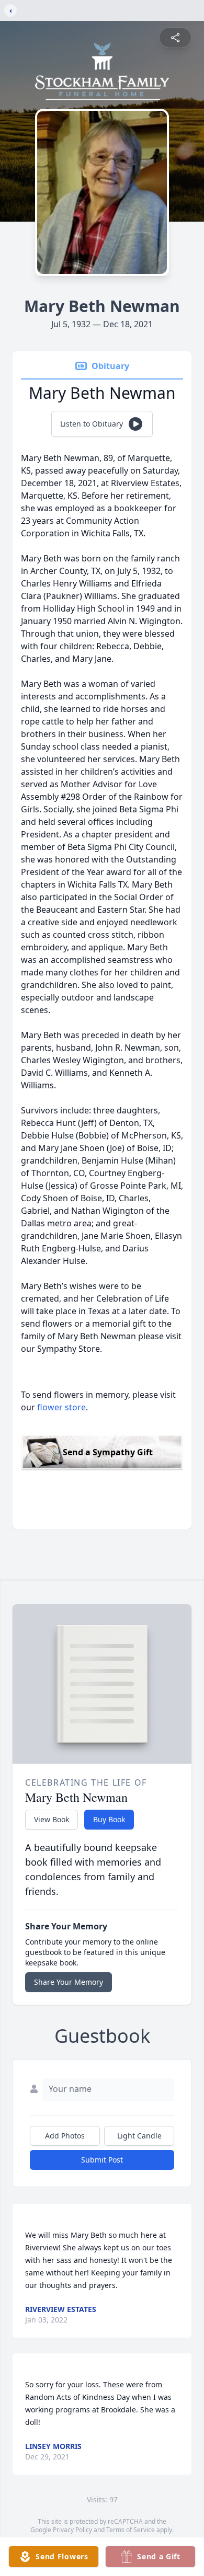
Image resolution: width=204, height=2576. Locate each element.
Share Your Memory (69, 1982)
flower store (61, 1407)
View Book (52, 1819)
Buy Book (109, 1819)
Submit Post (102, 2160)
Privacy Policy (72, 2530)
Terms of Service (131, 2530)
